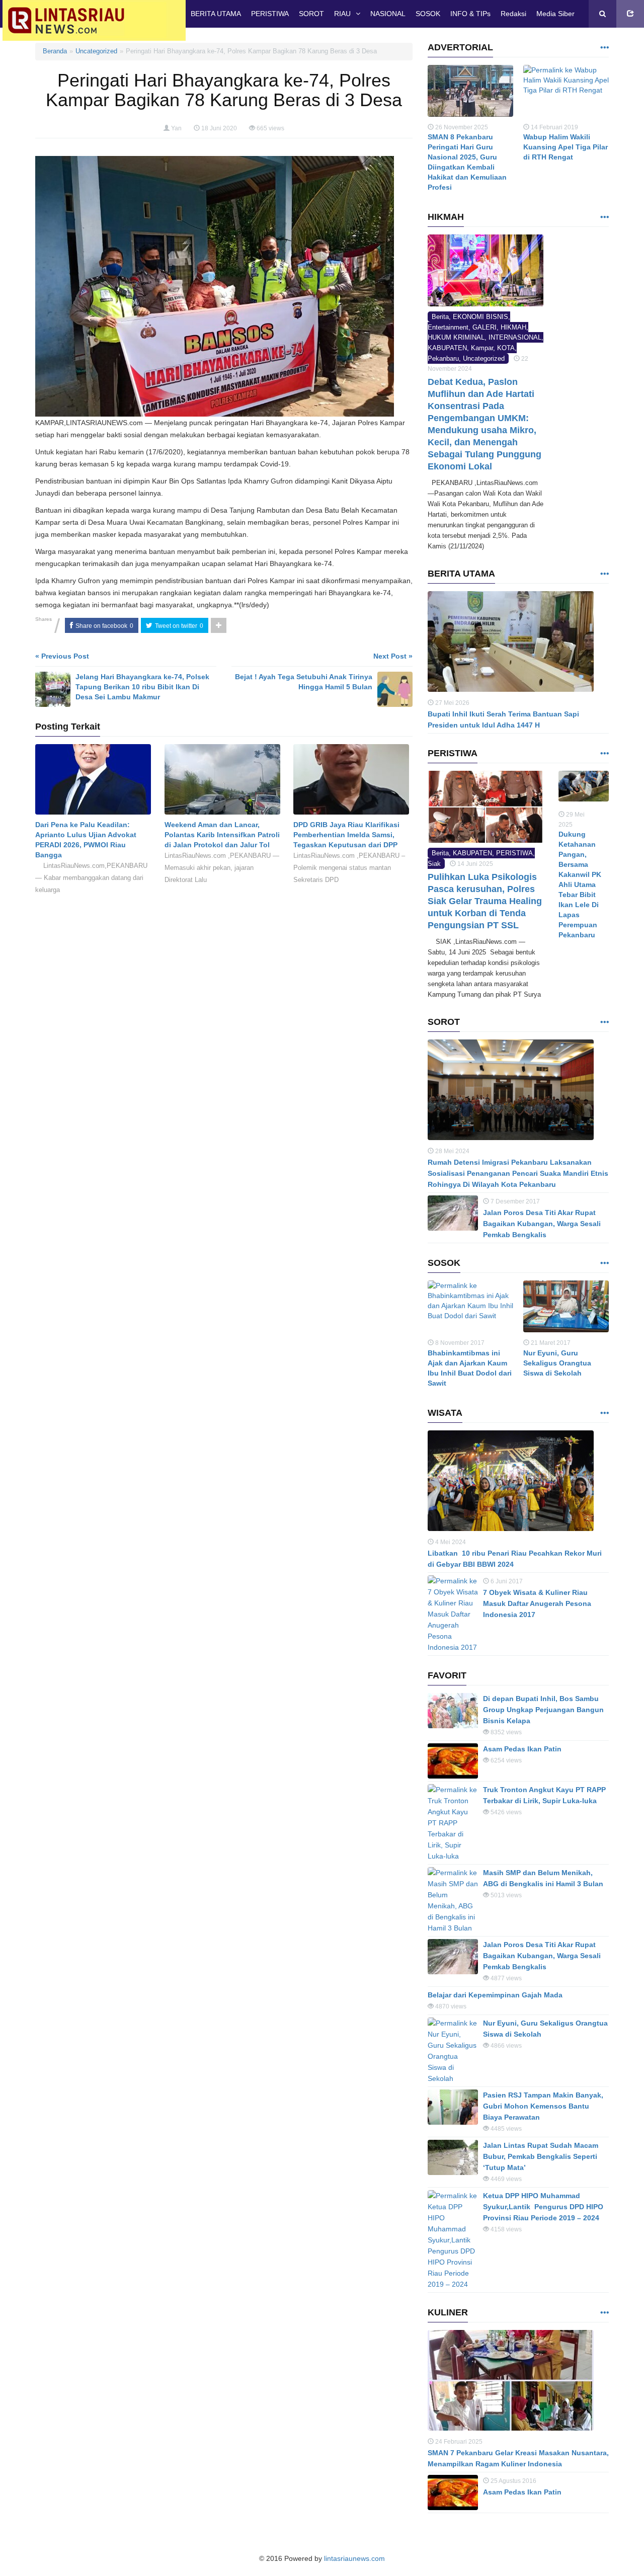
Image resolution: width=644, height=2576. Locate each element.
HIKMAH (513, 327)
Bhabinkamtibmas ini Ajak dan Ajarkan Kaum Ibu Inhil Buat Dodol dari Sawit (470, 1368)
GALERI (485, 327)
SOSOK (428, 14)
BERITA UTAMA (216, 14)
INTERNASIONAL (515, 337)
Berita (440, 317)
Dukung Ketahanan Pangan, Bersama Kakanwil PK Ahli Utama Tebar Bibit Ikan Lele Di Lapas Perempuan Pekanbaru (580, 884)
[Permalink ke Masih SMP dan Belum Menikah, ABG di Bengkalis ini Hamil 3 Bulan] (453, 1900)
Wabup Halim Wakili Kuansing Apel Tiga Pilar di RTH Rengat (566, 147)
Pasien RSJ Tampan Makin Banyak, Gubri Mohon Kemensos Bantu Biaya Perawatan (543, 2106)
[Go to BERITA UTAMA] (604, 574)
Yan (176, 128)
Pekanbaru (443, 358)
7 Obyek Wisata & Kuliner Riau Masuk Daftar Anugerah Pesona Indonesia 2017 (537, 1603)
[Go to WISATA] (604, 1414)
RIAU (342, 14)
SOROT (311, 14)
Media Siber (555, 14)
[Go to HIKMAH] (604, 218)
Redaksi (513, 14)
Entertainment (448, 327)
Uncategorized (96, 51)
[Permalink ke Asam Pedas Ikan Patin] (453, 1761)
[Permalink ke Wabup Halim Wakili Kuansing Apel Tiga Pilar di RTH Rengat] (566, 93)
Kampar (482, 348)
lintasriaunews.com (354, 2558)
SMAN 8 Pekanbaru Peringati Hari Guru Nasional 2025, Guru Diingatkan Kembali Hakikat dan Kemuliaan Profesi (467, 162)
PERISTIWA (270, 14)
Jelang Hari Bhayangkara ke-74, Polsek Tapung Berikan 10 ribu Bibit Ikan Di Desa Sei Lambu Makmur (142, 687)
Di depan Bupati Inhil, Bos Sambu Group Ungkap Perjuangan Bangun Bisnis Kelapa (543, 1710)
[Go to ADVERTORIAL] (604, 48)
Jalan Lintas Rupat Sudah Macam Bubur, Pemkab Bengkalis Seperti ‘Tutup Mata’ (541, 2156)
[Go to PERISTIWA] (604, 754)
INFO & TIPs (470, 14)
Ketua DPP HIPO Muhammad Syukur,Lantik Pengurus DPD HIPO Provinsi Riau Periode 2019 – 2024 (543, 2207)
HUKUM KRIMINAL (456, 337)
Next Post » (393, 656)
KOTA (506, 348)
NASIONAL (388, 14)
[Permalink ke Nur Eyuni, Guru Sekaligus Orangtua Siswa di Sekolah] (566, 1309)
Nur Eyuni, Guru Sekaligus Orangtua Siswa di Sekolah (557, 1363)
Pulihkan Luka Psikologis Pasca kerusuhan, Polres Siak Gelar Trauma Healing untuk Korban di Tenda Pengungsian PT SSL (485, 901)
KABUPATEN (447, 348)
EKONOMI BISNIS (480, 317)
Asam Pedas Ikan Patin (522, 1749)
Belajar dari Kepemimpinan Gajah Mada (495, 1995)
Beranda (55, 51)
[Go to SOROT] (604, 1023)
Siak (434, 864)
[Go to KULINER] (604, 2313)
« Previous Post (62, 656)
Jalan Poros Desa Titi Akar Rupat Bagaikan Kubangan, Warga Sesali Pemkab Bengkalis (542, 1224)
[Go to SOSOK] (604, 1264)
